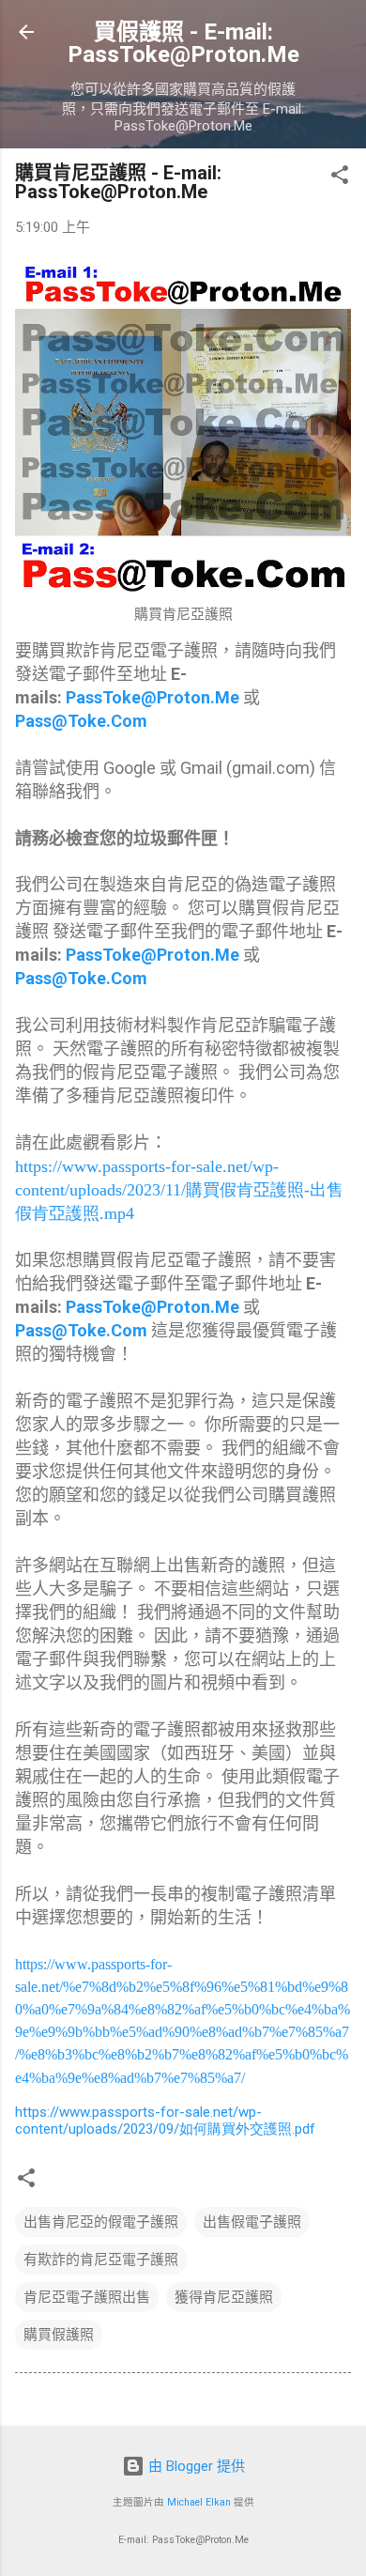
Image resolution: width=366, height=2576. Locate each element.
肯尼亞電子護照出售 (87, 2297)
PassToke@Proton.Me (152, 697)
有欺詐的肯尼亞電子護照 (101, 2260)
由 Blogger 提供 (195, 2466)
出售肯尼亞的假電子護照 (101, 2222)
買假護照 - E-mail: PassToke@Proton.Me (183, 43)
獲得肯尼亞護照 (224, 2297)
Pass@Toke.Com (81, 721)
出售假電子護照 (252, 2222)
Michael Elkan (199, 2502)
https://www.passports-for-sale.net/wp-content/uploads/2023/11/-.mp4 (179, 1190)
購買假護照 (59, 2335)
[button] (340, 178)
